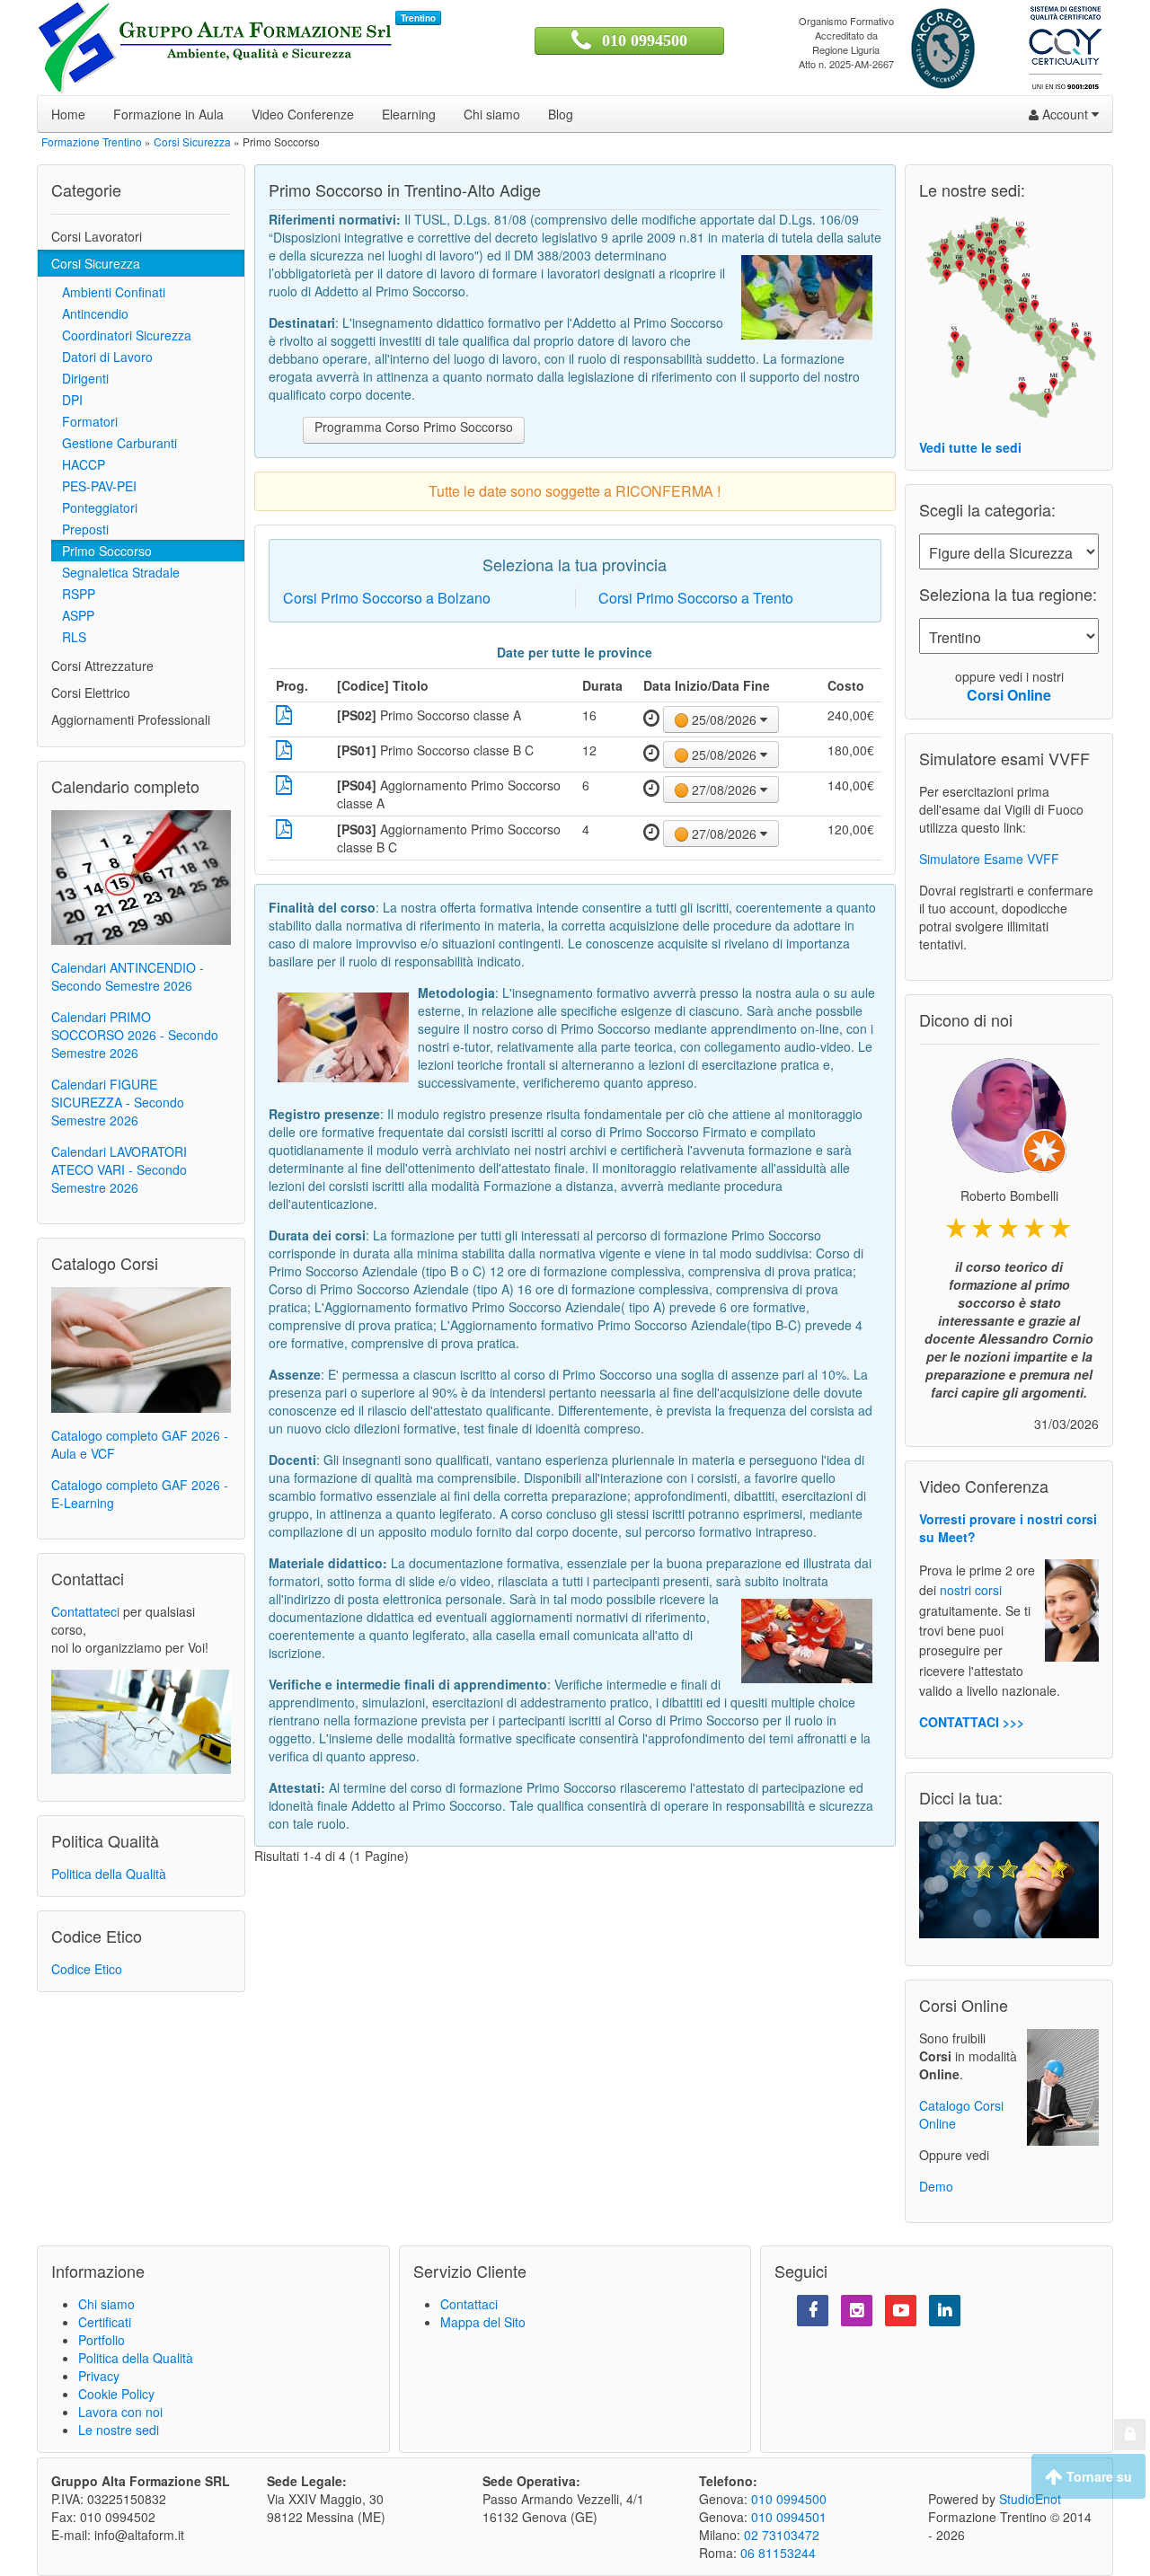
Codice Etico (87, 1969)
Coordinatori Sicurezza (121, 335)
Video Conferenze (303, 114)
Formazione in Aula (168, 114)
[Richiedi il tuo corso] (141, 1720)
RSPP (73, 594)
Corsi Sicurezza (96, 263)
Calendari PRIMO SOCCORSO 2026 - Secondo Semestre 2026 (135, 1035)
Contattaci (469, 2304)
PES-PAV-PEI (94, 486)
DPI (67, 400)
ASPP (73, 615)
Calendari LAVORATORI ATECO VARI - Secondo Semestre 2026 (119, 1169)
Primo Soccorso (102, 551)
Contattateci (85, 1611)
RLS (69, 637)
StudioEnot (1030, 2499)
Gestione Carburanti (114, 443)
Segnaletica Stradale (115, 572)
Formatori (84, 421)
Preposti (80, 529)
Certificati (105, 2322)
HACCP (78, 464)
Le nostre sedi (119, 2430)
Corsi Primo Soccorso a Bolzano (387, 598)
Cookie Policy (116, 2394)
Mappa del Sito (483, 2322)
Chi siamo (492, 114)
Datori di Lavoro (102, 357)
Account (1065, 114)
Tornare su (1097, 2476)
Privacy (99, 2376)
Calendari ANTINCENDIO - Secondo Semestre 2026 (128, 976)
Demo (936, 2186)
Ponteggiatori (94, 507)
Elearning (409, 114)
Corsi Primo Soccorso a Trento (696, 598)
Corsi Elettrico (91, 693)
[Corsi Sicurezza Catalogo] (141, 1348)
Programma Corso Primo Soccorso (414, 427)
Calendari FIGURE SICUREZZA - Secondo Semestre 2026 (118, 1102)
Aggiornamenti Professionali (131, 719)
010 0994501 (789, 2517)
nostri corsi (971, 1591)
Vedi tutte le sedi (970, 447)
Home (68, 114)
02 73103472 (782, 2535)
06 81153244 (778, 2553)
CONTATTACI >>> (972, 1722)
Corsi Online (1009, 695)
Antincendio (90, 313)
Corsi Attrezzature (102, 666)
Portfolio (102, 2340)
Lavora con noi (120, 2412)
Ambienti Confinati (108, 292)
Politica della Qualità (109, 1874)
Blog (561, 114)
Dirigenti (80, 378)
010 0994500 (645, 40)
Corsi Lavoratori (97, 236)
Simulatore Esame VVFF (989, 859)
